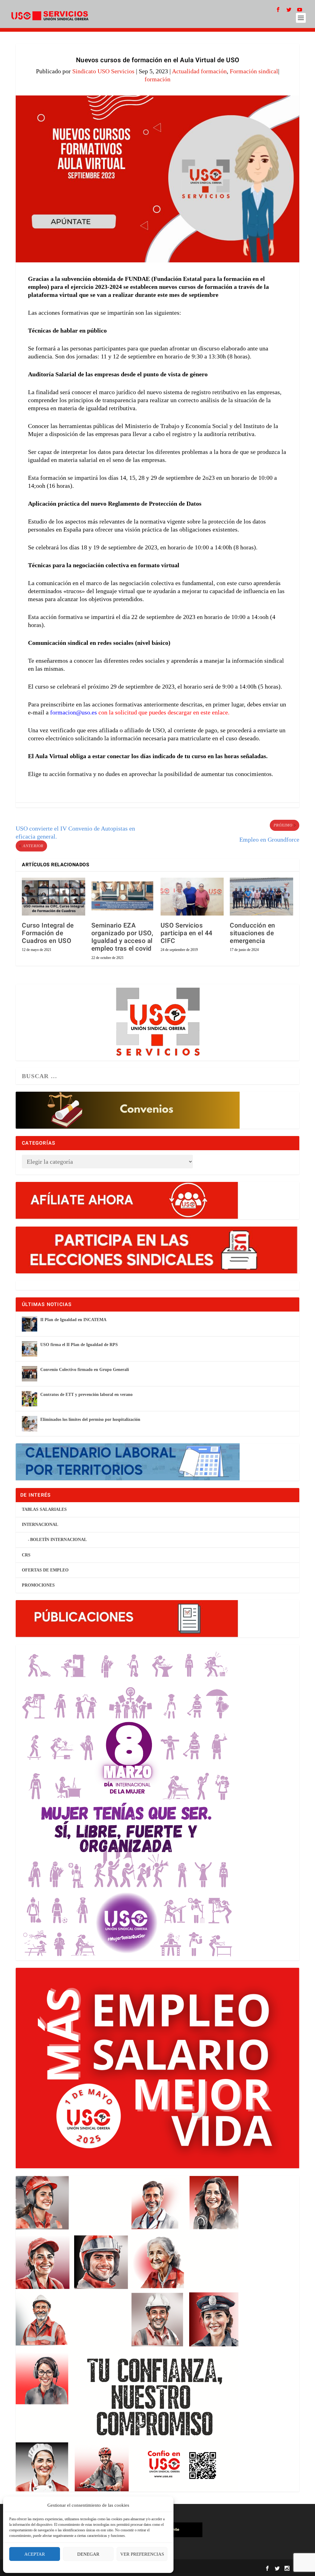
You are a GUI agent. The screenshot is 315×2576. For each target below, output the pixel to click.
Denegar (88, 2554)
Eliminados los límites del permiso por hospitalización (90, 1419)
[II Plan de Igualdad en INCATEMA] (30, 1324)
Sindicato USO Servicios (103, 71)
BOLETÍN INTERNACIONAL (58, 1540)
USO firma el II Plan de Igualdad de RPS (79, 1345)
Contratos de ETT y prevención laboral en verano (86, 1395)
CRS (26, 1555)
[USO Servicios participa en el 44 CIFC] (192, 897)
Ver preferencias (142, 2554)
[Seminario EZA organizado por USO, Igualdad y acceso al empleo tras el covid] (123, 897)
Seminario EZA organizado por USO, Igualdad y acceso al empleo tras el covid (122, 937)
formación (157, 79)
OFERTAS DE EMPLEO (45, 1570)
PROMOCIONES (38, 1585)
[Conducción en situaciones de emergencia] (261, 897)
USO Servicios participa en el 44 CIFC (187, 933)
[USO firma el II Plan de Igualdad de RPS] (30, 1349)
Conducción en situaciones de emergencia (253, 933)
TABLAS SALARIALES (44, 1509)
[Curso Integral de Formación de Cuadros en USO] (53, 897)
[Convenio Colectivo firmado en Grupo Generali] (30, 1374)
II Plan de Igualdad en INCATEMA (73, 1320)
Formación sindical (254, 71)
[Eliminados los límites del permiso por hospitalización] (30, 1424)
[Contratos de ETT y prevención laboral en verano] (30, 1399)
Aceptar (35, 2554)
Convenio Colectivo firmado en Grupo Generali (85, 1370)
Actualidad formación (199, 71)
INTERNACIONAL (40, 1525)
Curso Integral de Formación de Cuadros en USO (48, 933)
